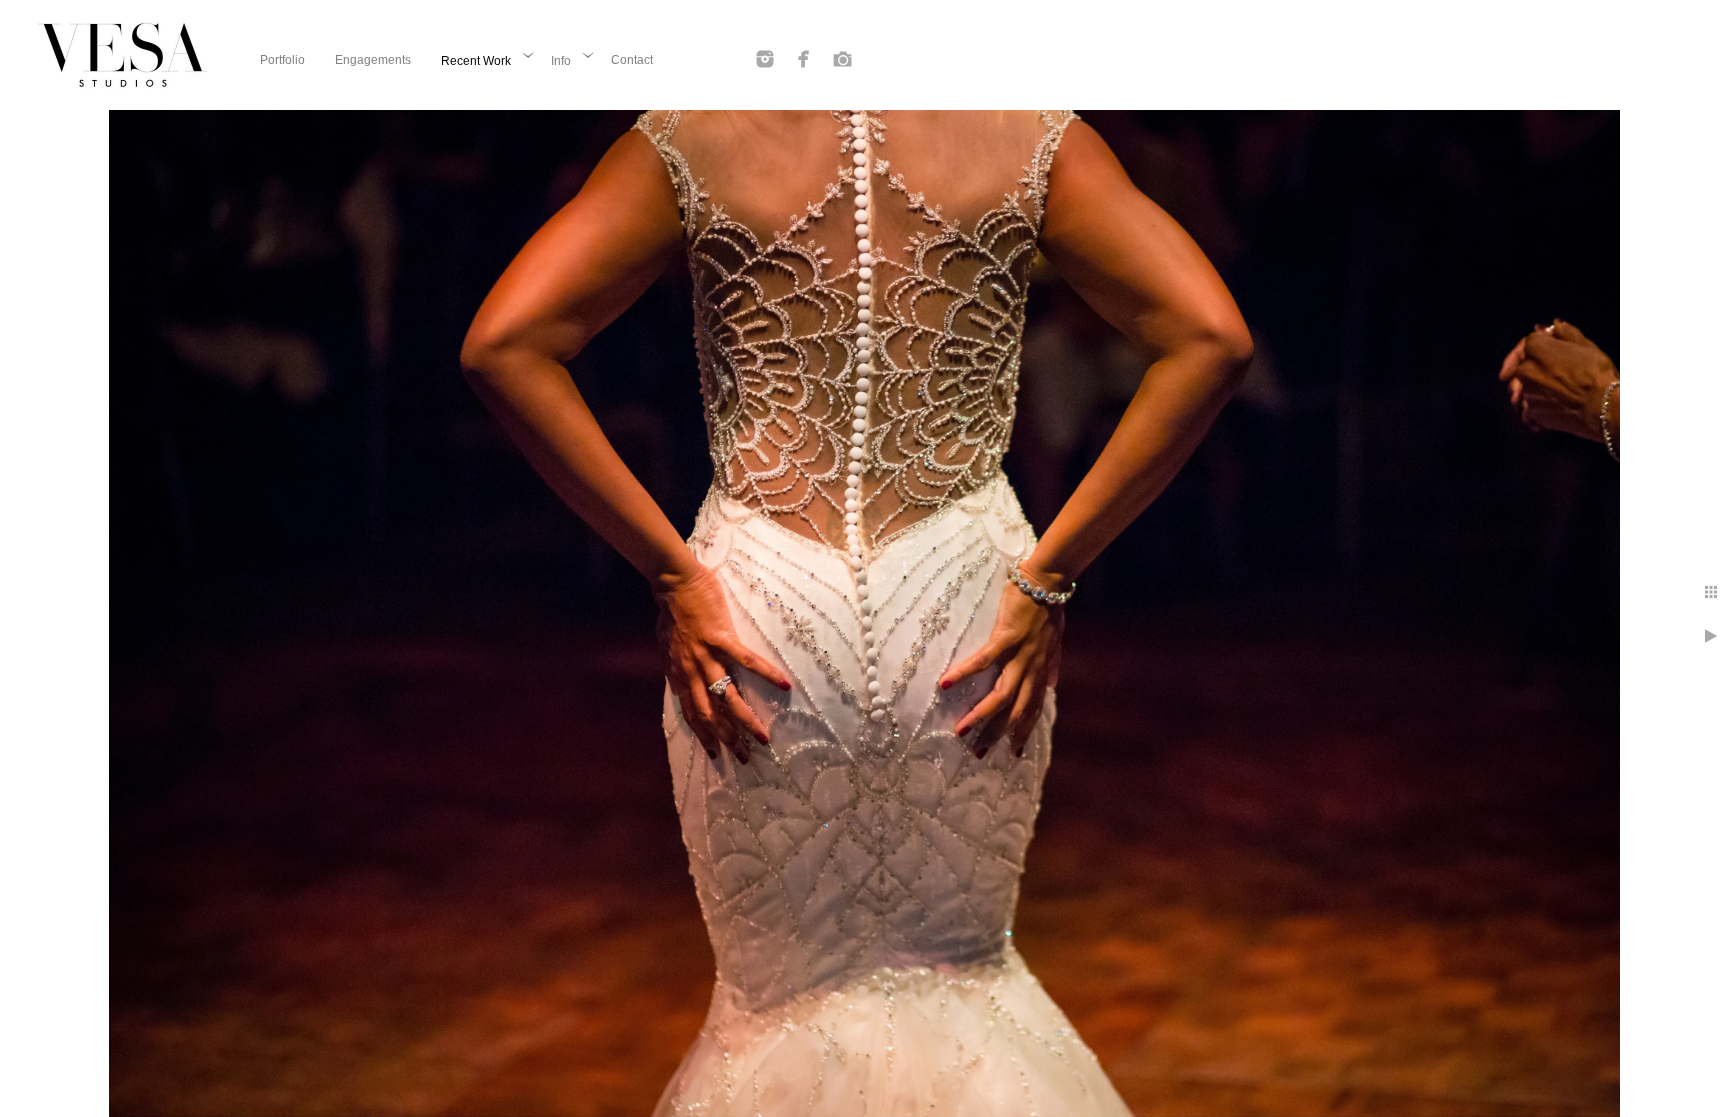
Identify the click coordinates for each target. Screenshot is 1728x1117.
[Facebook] (804, 59)
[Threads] (843, 59)
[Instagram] (765, 59)
